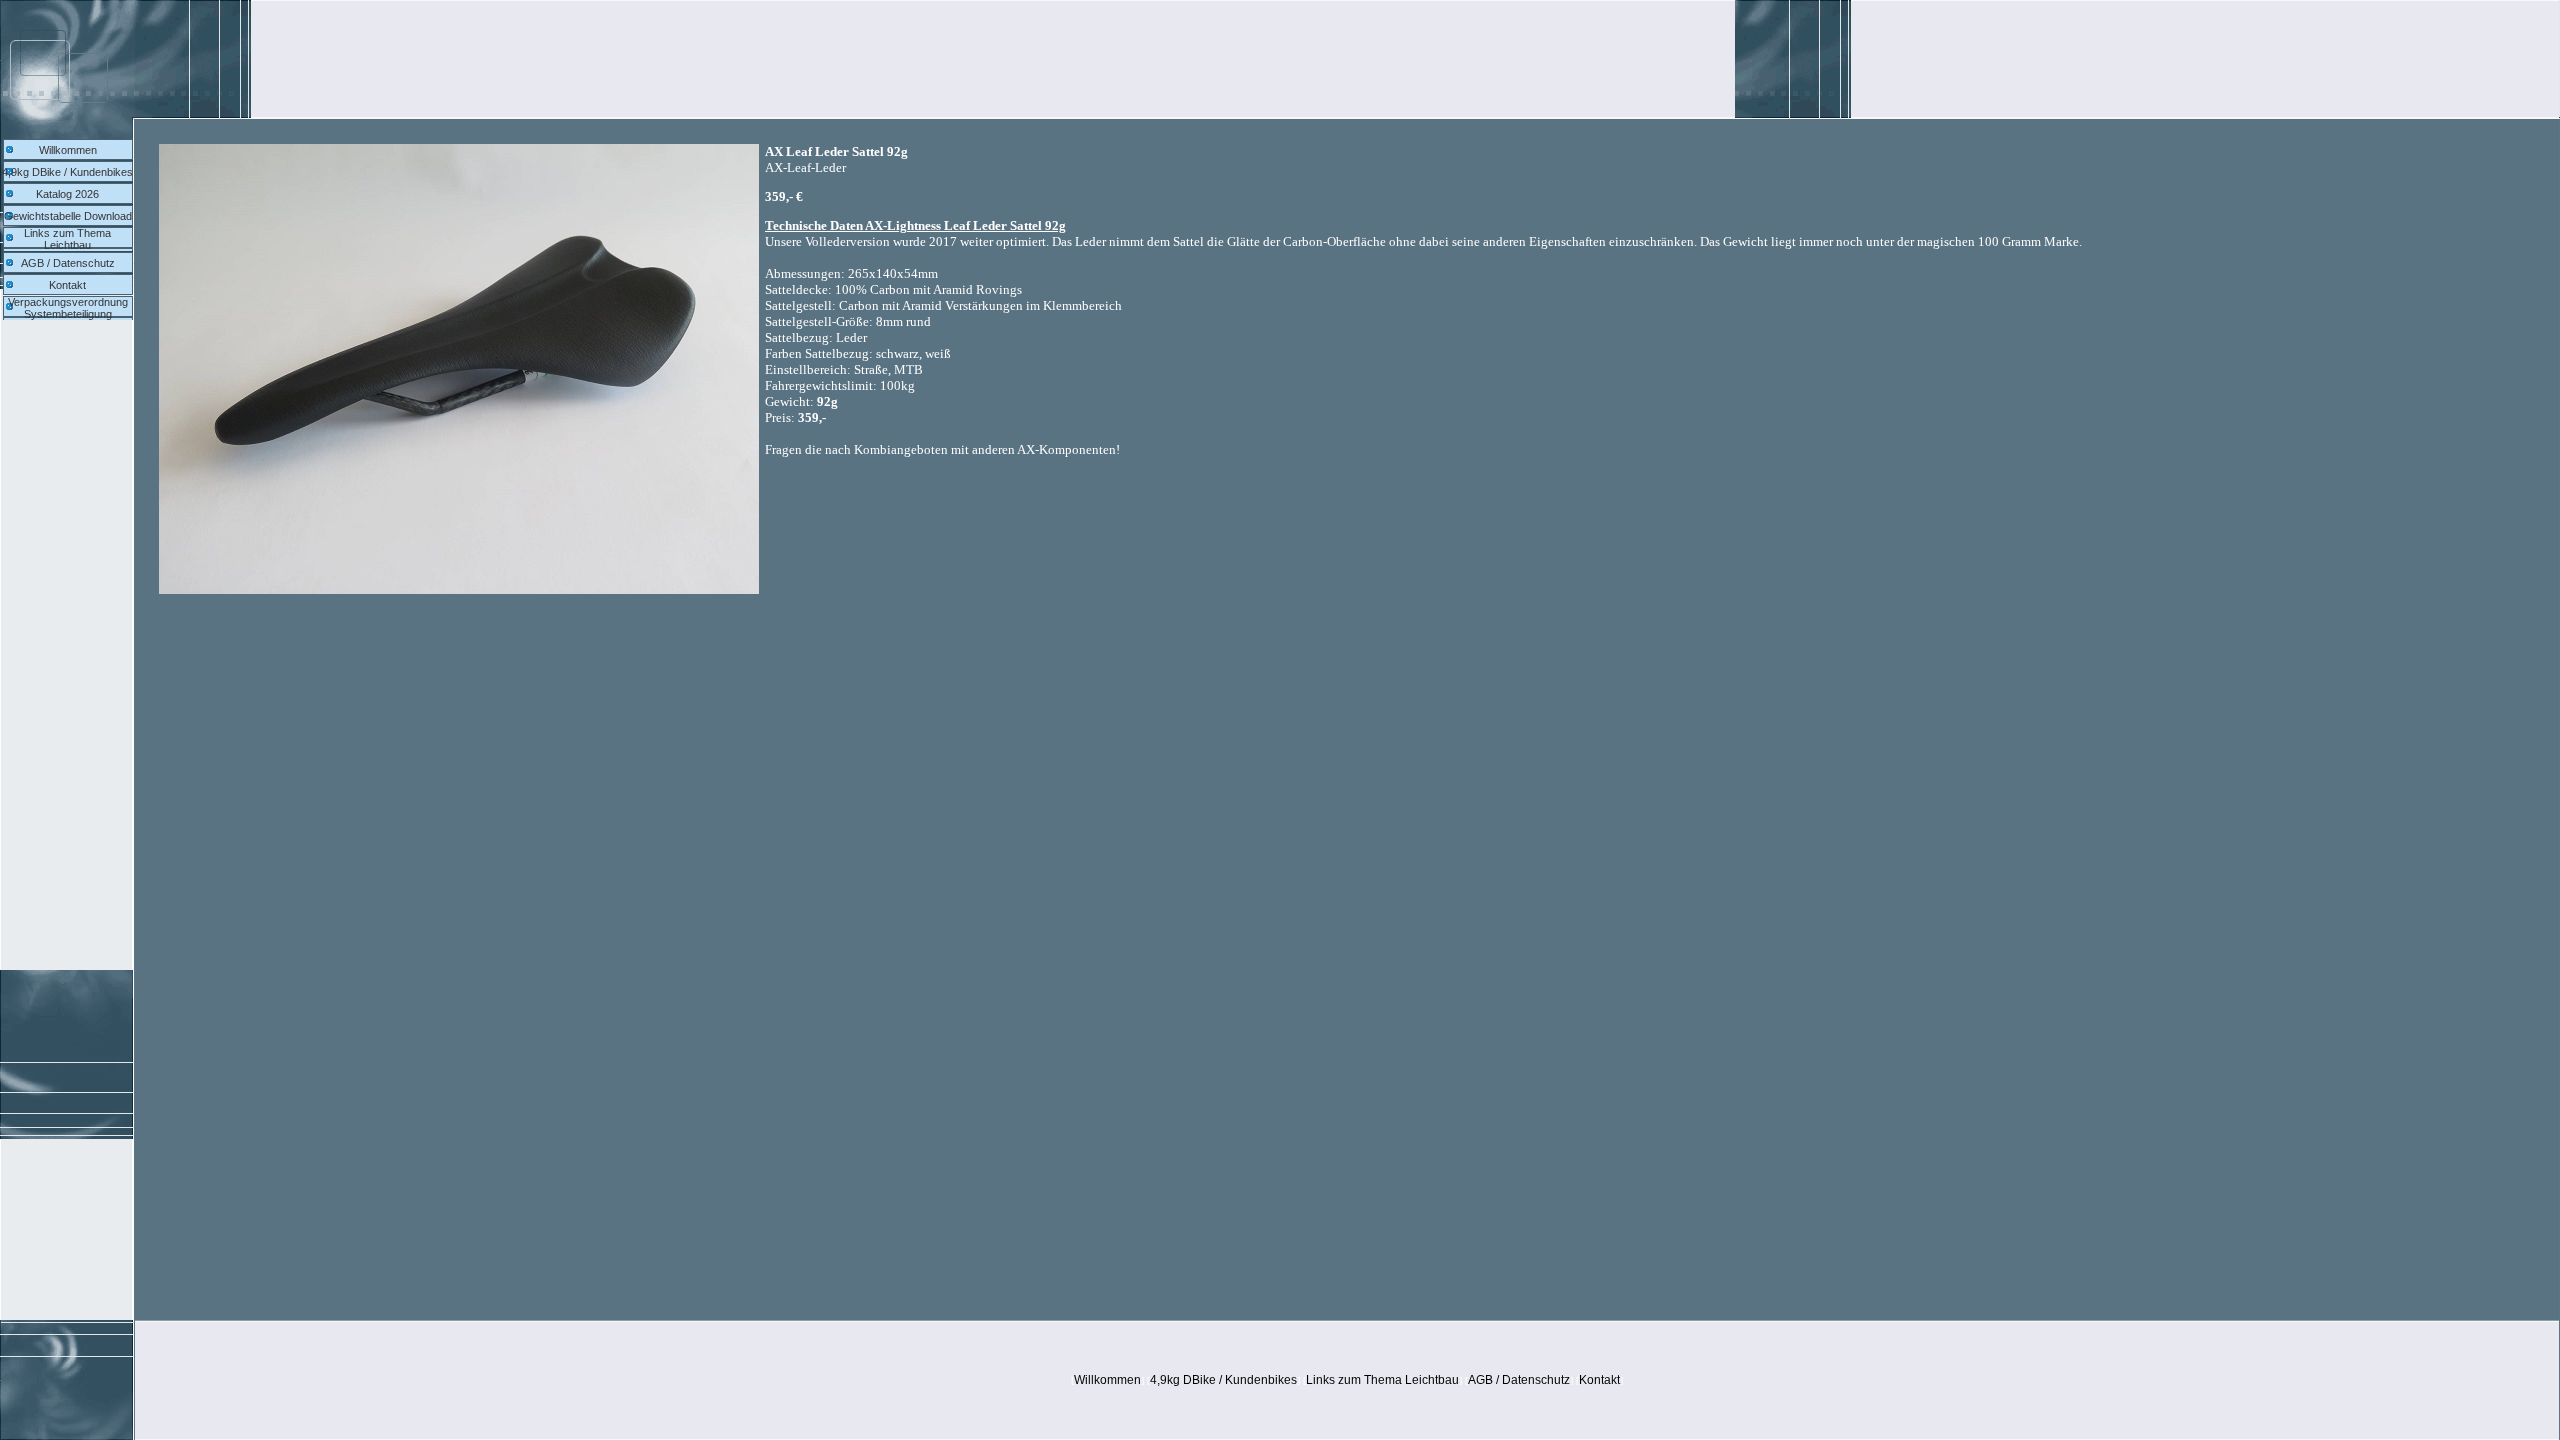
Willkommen (68, 150)
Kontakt (67, 285)
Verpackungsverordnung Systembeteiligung (68, 308)
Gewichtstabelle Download (68, 216)
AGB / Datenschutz (68, 263)
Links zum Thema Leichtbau (67, 239)
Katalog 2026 (67, 194)
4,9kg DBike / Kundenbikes (67, 172)
